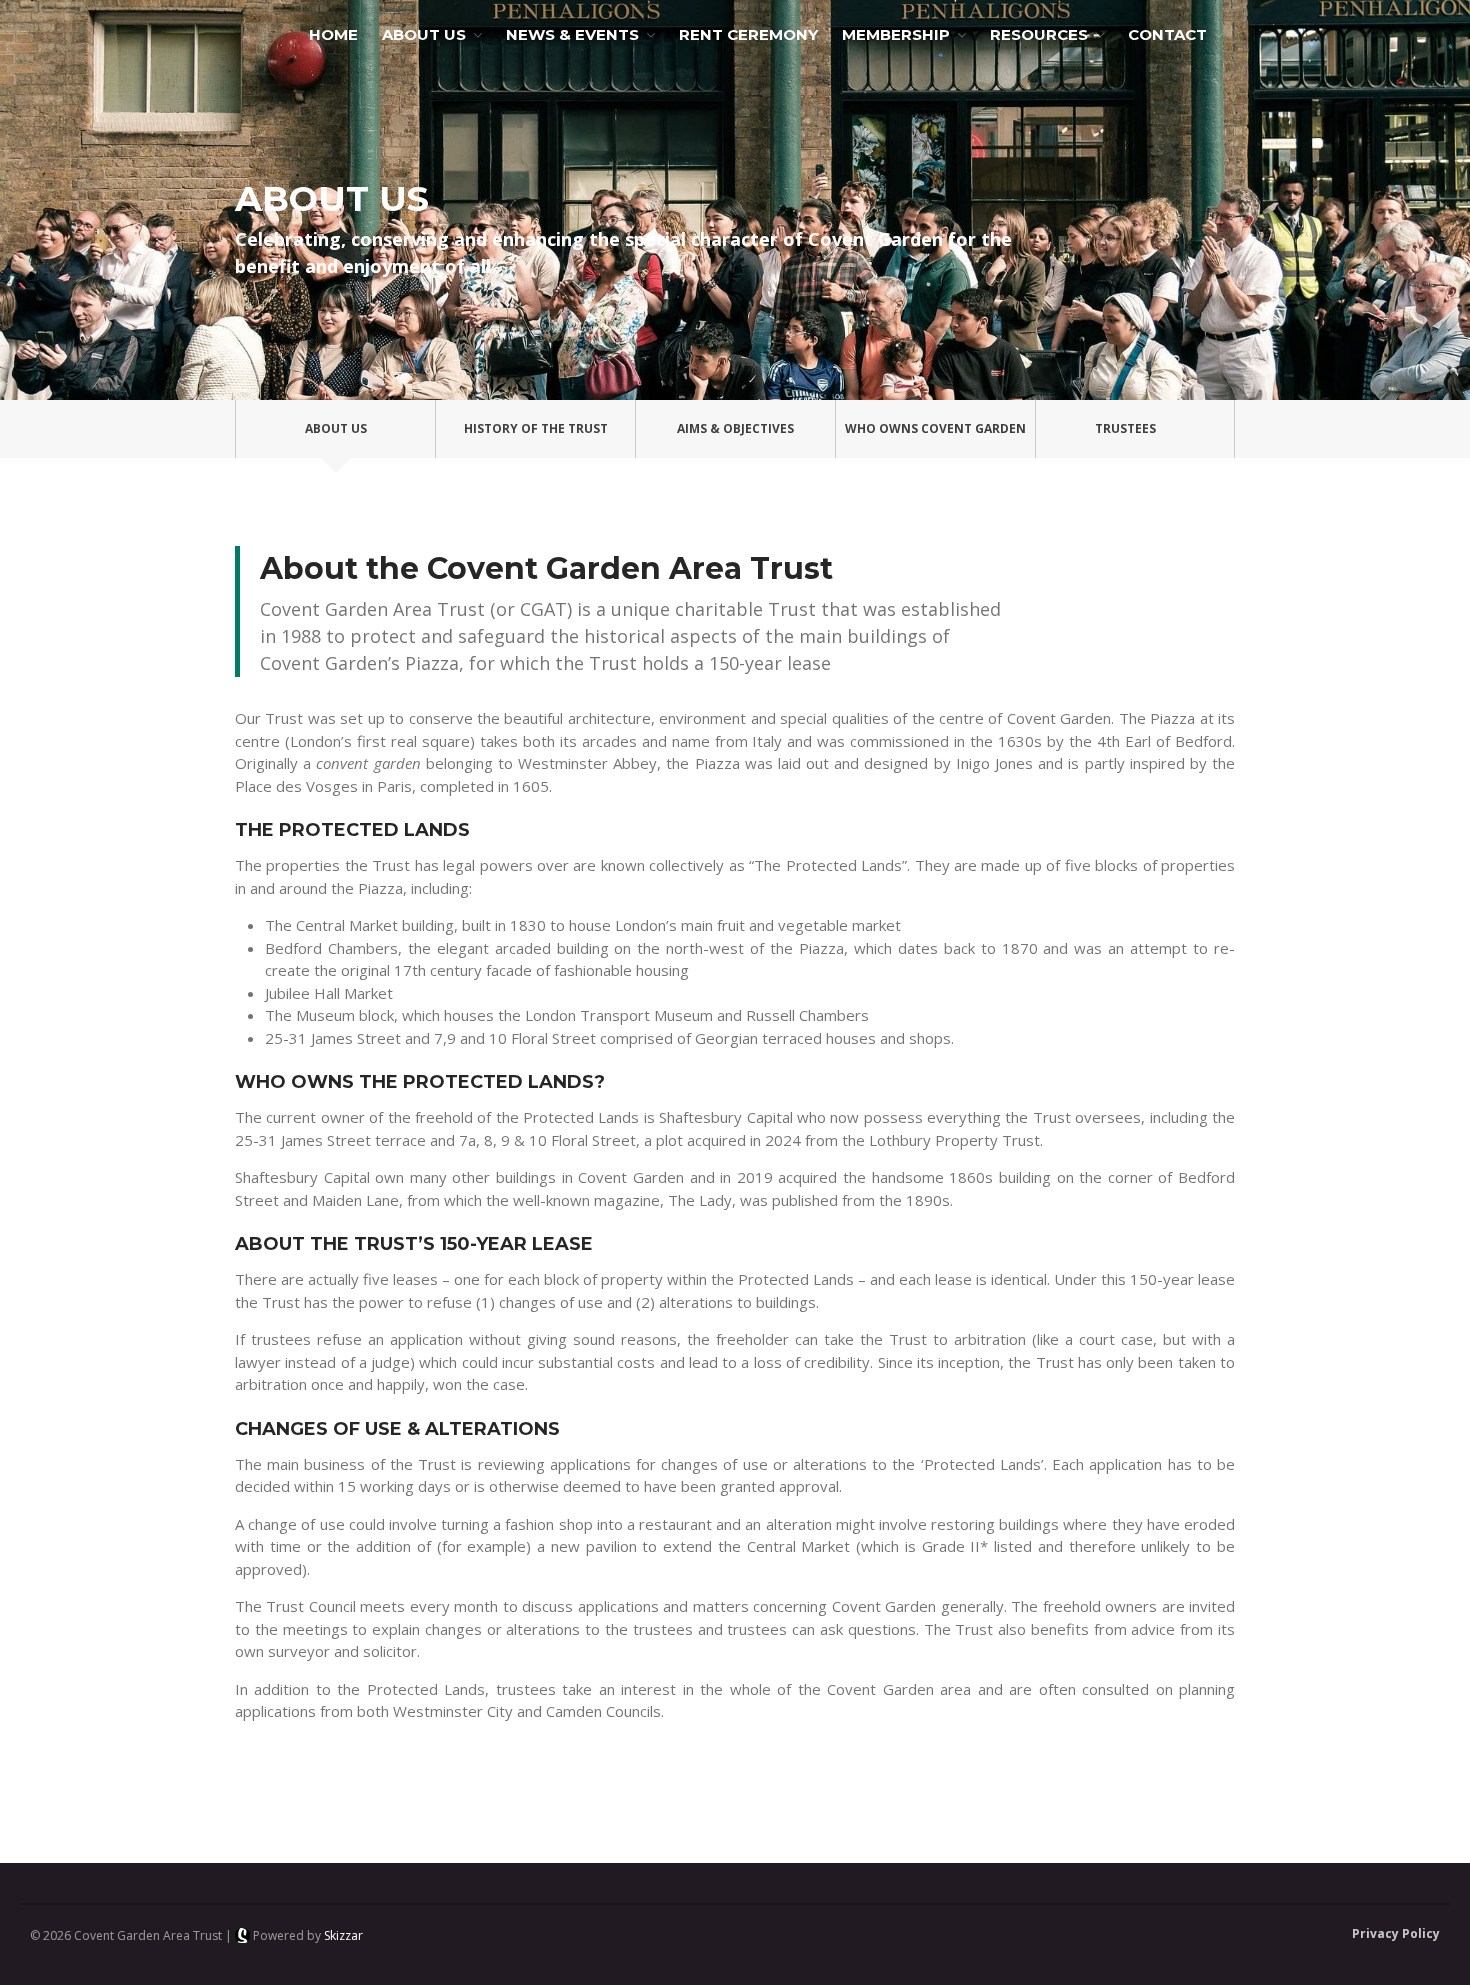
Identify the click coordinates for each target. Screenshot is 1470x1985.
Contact (1167, 34)
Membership (896, 34)
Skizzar (343, 1935)
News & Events (572, 34)
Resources (1039, 34)
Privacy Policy (1396, 1933)
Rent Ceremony (748, 34)
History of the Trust (536, 428)
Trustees (1125, 428)
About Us (424, 34)
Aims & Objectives (735, 428)
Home (333, 34)
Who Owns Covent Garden (935, 428)
